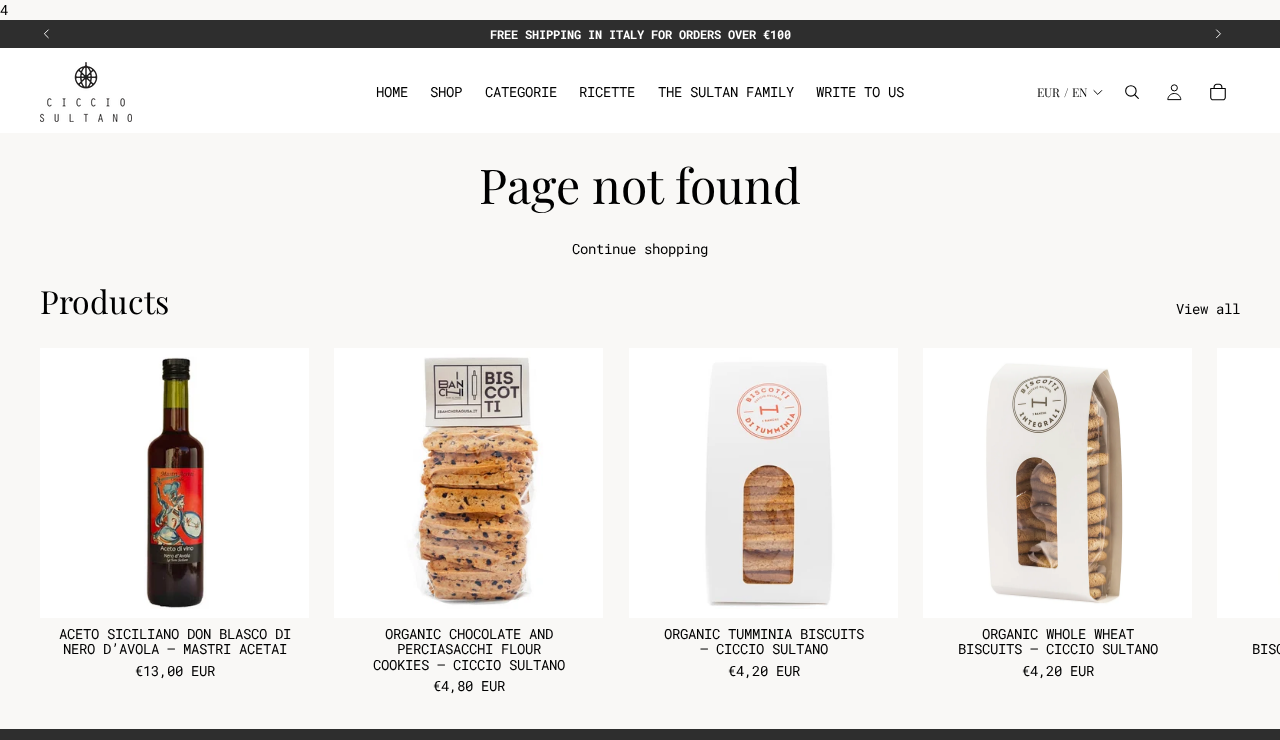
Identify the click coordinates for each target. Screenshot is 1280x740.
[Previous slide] (47, 34)
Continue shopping (640, 248)
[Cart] (1218, 92)
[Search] (1132, 92)
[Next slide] (1218, 34)
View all (1208, 308)
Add (295, 587)
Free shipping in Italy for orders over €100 (640, 34)
